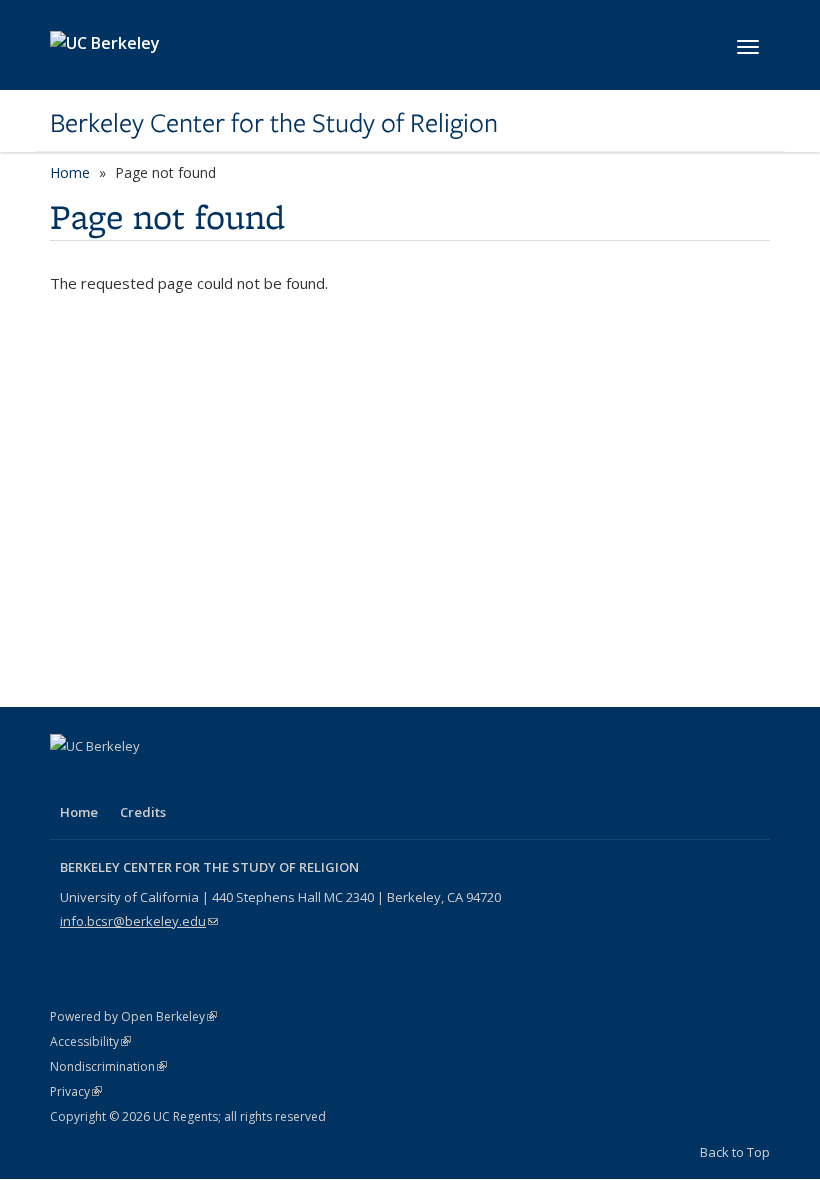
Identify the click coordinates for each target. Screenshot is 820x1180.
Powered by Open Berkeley (133, 1016)
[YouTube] (146, 780)
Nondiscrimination (108, 1066)
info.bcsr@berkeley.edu (139, 921)
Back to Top (735, 1152)
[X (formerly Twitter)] (107, 780)
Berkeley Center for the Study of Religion (274, 123)
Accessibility (90, 1041)
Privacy (76, 1091)
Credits (143, 812)
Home (70, 172)
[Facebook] (68, 780)
